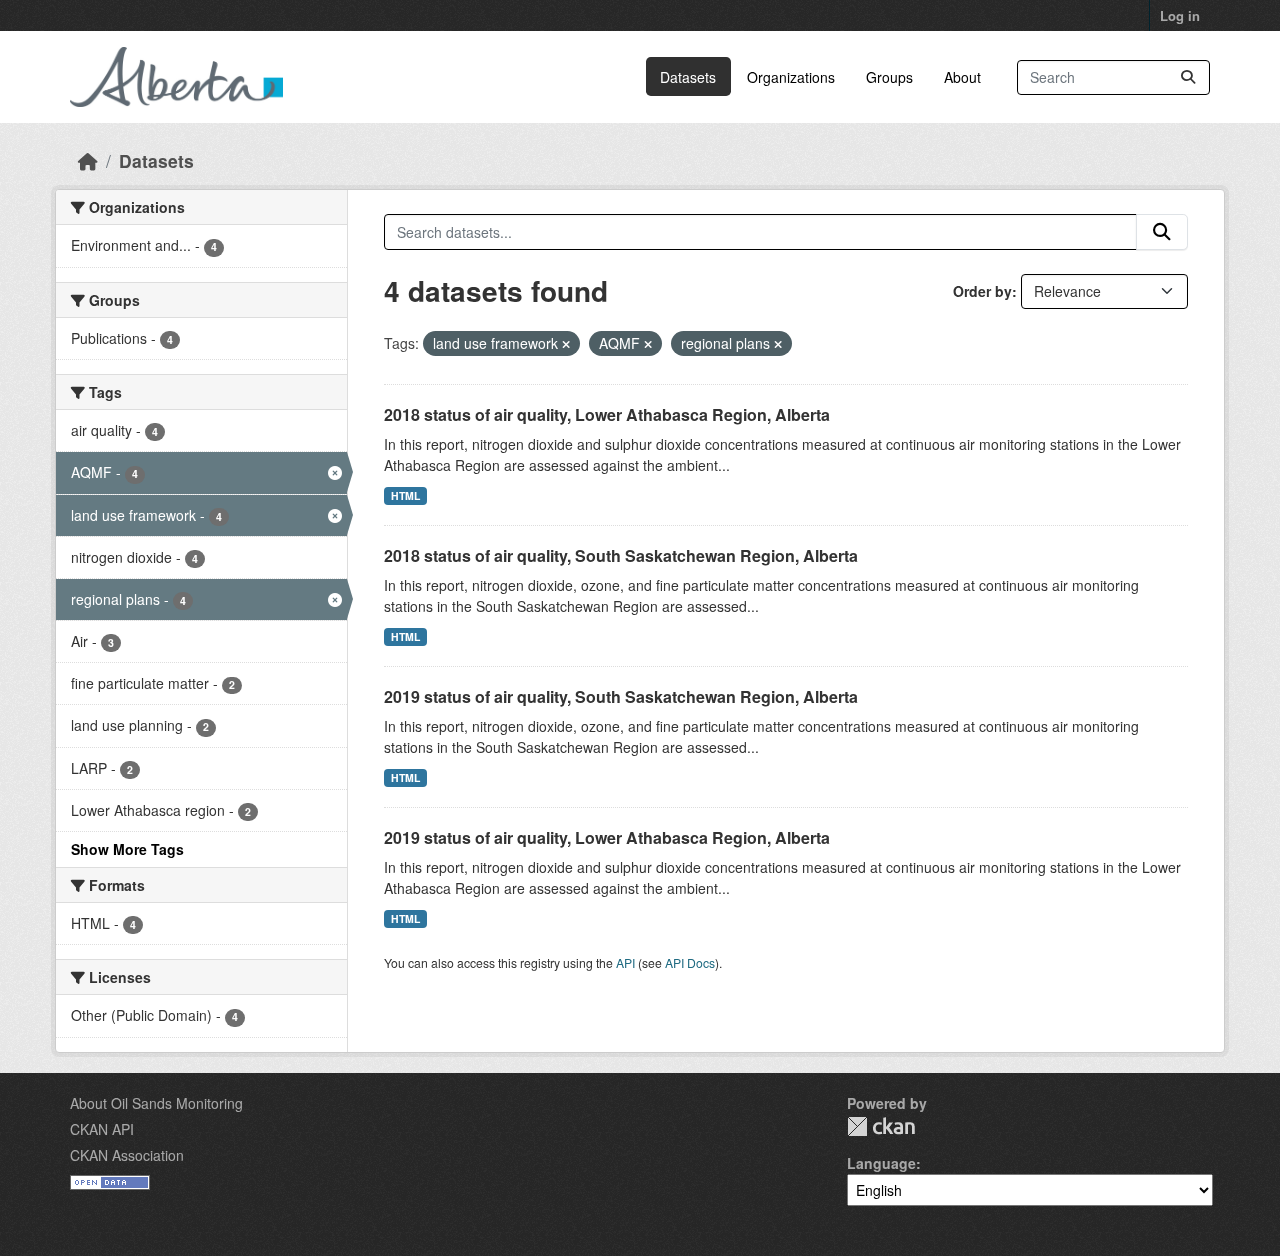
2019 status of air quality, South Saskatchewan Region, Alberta (621, 696)
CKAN (881, 1126)
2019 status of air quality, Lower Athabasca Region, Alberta (607, 837)
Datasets (688, 77)
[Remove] (566, 344)
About (962, 77)
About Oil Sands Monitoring (156, 1103)
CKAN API (102, 1129)
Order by (982, 291)
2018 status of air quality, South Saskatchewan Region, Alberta (621, 555)
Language (881, 1163)
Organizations (791, 77)
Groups (889, 77)
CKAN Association (127, 1155)
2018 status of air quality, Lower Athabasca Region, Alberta (607, 414)
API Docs (690, 962)
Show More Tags (127, 849)
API (625, 962)
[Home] (88, 160)
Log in (1180, 15)
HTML (405, 495)
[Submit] (1188, 77)
